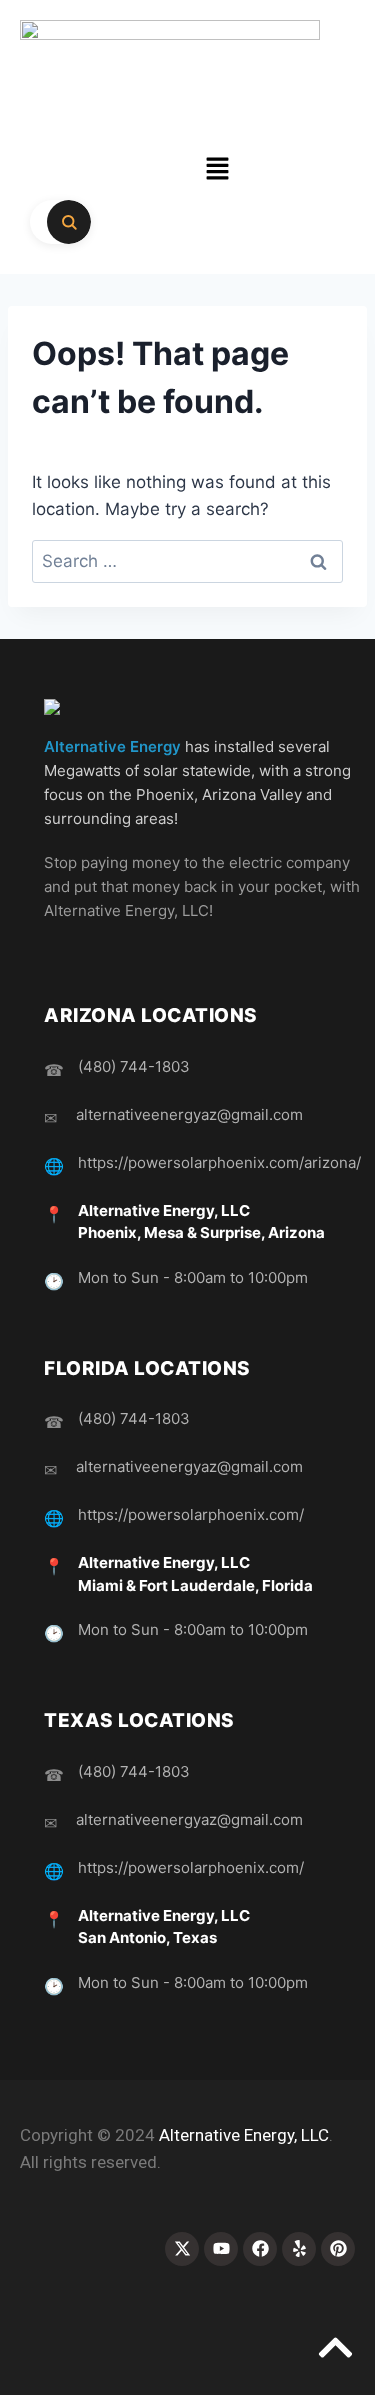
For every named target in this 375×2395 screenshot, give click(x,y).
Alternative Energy (112, 746)
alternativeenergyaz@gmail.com (189, 1114)
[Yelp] (299, 2249)
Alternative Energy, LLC (244, 2135)
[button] (217, 169)
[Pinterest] (338, 2249)
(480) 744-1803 (134, 1066)
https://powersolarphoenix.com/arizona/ (219, 1162)
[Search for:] (187, 561)
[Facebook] (260, 2249)
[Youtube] (221, 2249)
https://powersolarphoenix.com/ (191, 1514)
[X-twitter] (182, 2249)
